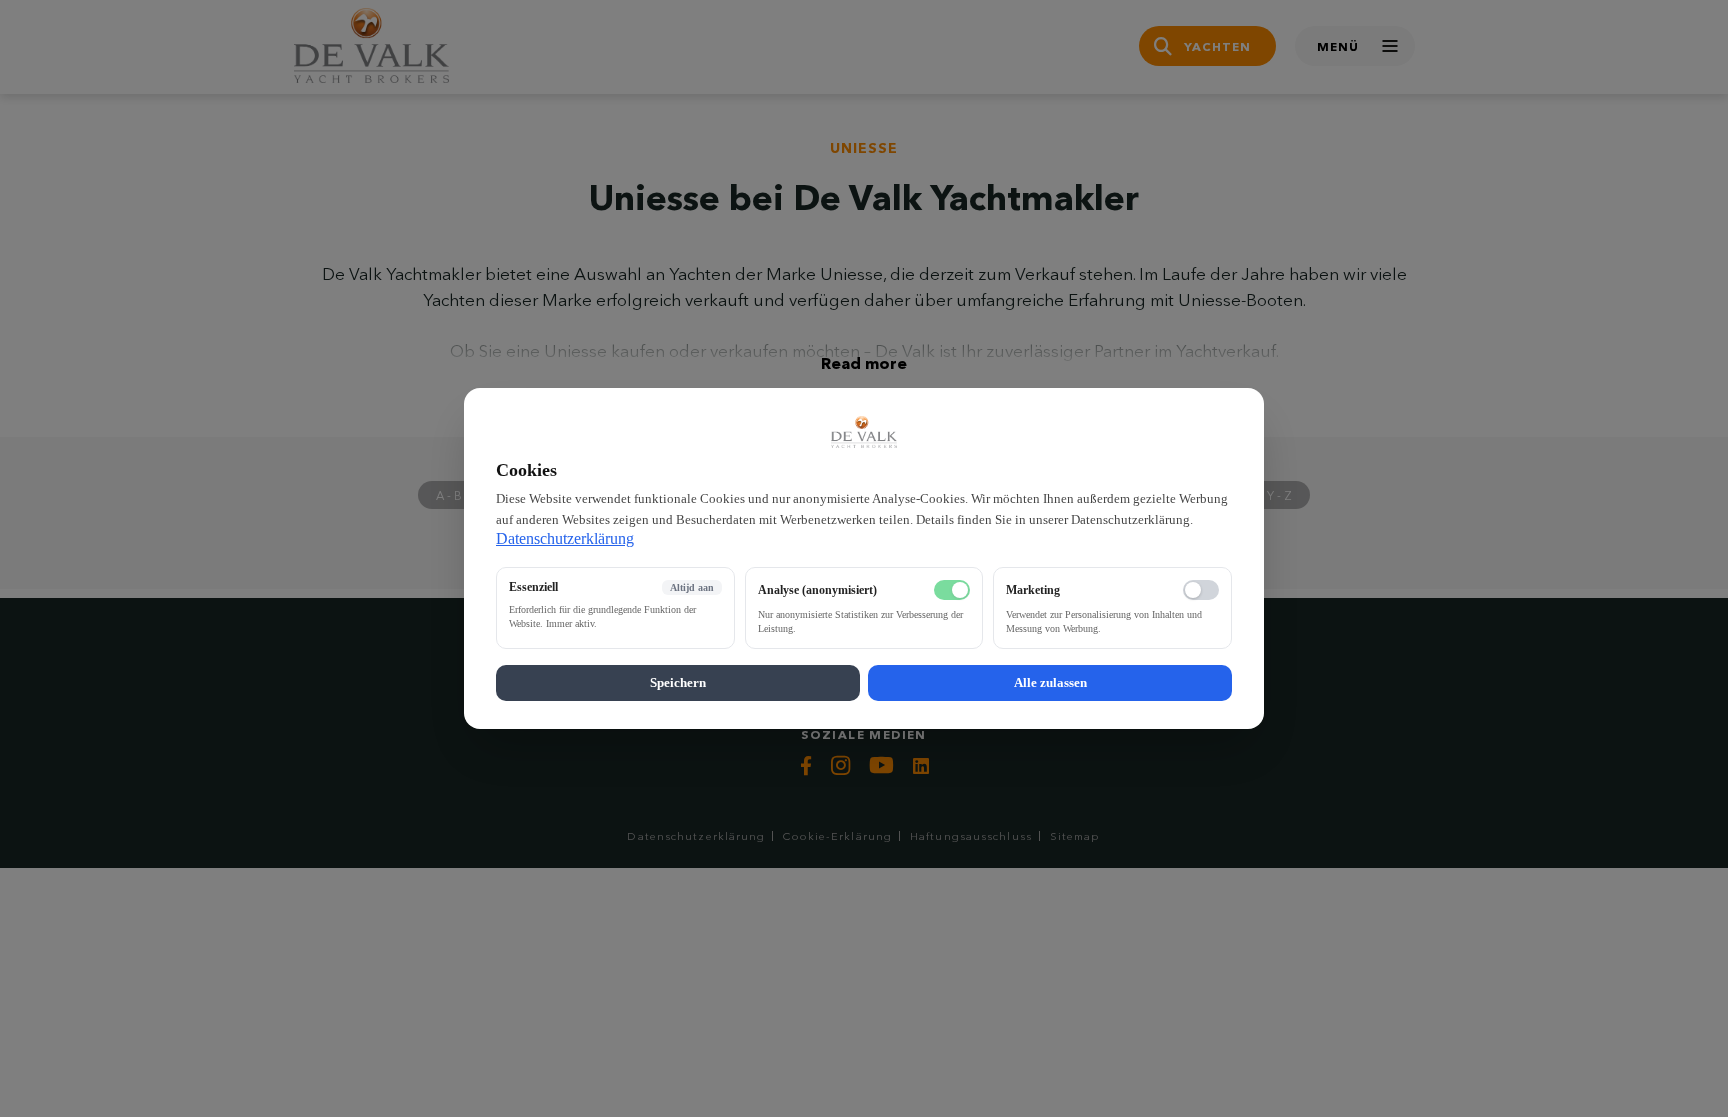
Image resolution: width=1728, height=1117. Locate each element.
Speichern (678, 682)
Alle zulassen (1050, 682)
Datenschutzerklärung (565, 538)
